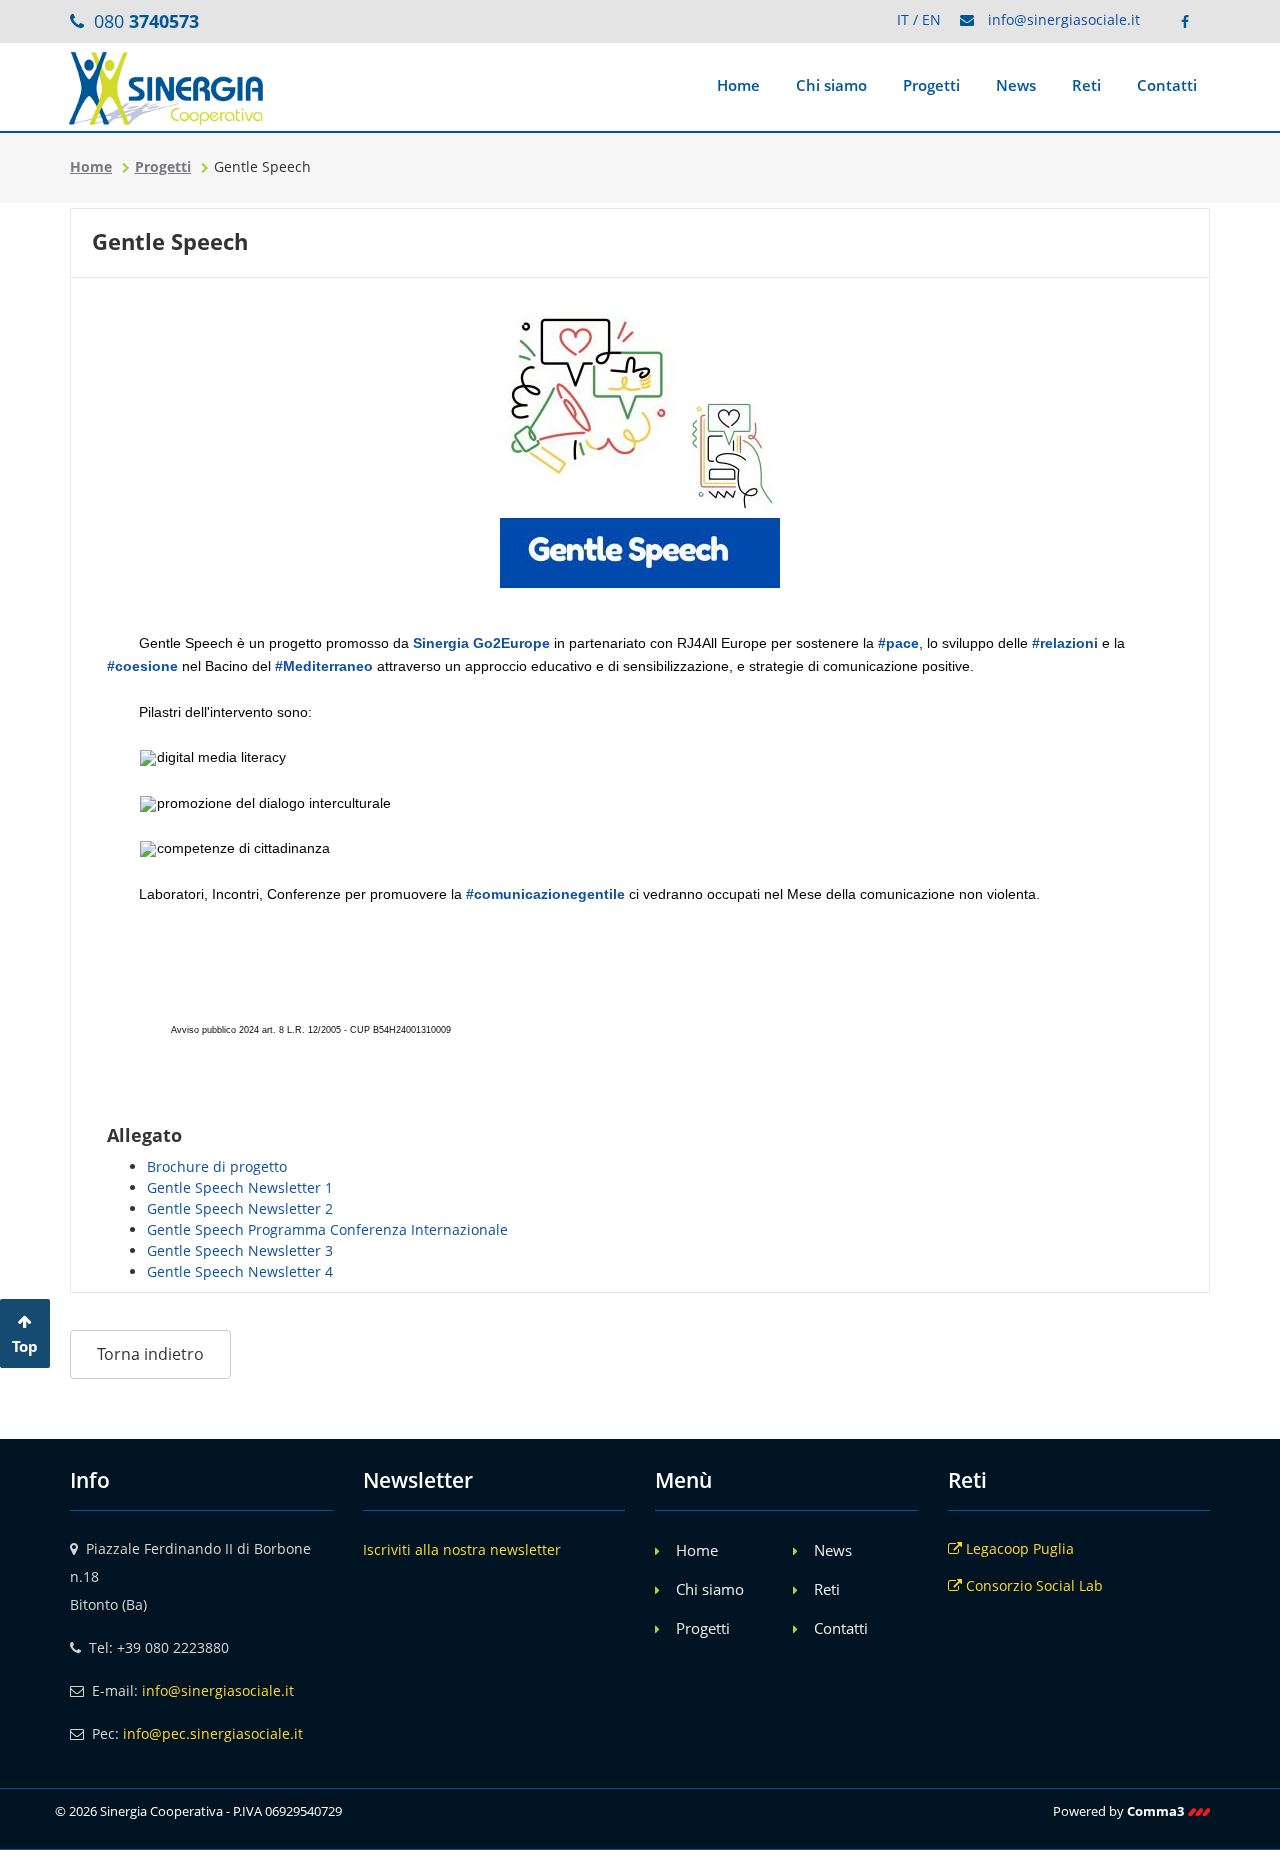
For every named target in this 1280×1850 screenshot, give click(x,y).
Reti (1086, 85)
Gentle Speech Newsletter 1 (240, 1187)
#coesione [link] (142, 666)
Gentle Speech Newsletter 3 (240, 1250)
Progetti (931, 85)
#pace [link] (898, 643)
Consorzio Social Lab (1032, 1585)
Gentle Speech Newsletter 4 (240, 1271)
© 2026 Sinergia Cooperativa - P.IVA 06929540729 (198, 1811)
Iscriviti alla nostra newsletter (462, 1549)
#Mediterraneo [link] (324, 666)
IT (903, 19)
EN (931, 19)
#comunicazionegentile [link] (545, 894)
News (1016, 85)
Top (25, 1346)
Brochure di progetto (217, 1166)
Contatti (1167, 85)
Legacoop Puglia (1018, 1548)
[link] (481, 643)
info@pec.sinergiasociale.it (213, 1733)
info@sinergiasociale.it (1064, 19)
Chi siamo (831, 85)
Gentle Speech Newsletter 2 (240, 1208)
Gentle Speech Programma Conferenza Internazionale (327, 1229)
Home (738, 85)
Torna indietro (150, 1354)
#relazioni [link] (1065, 643)
